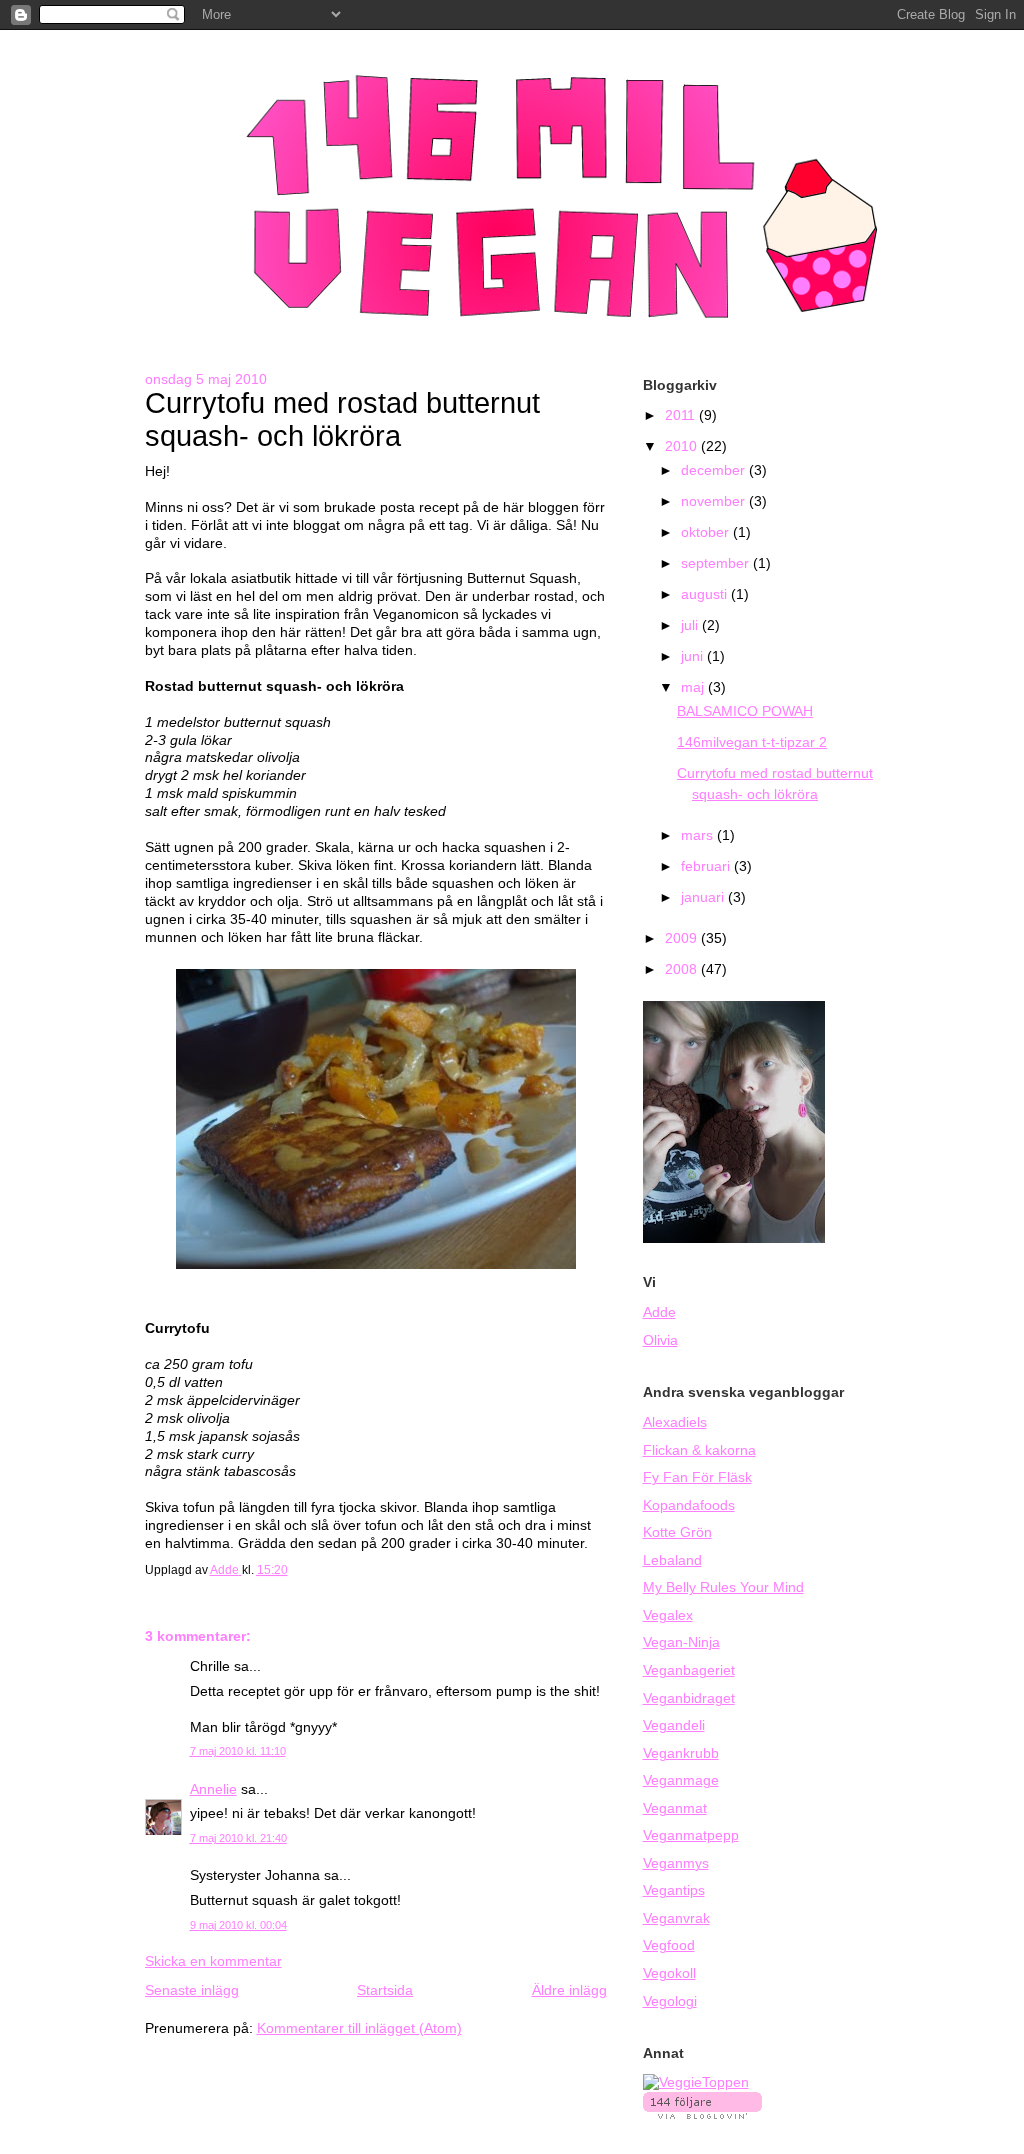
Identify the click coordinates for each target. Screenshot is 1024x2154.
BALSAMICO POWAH (745, 711)
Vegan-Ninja (681, 1642)
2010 (683, 446)
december (715, 470)
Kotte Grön (677, 1532)
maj (694, 687)
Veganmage (681, 1780)
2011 (682, 415)
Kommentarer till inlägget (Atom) (359, 2028)
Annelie (213, 1789)
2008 (683, 969)
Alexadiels (675, 1422)
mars (699, 835)
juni (694, 656)
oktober (707, 532)
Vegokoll (669, 1973)
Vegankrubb (681, 1753)
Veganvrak (676, 1918)
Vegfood (669, 1945)
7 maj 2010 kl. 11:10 (238, 1751)
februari (707, 866)
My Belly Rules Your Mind (723, 1587)
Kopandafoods (689, 1505)
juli (691, 625)
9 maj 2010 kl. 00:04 (238, 1925)
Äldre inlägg (569, 1990)
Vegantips (674, 1890)
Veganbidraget (689, 1698)
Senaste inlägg (192, 1990)
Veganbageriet (689, 1670)
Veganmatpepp (691, 1835)
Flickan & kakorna (699, 1450)
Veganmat (675, 1808)
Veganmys (676, 1863)
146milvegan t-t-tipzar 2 (752, 742)
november (715, 501)
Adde (659, 1312)
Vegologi (670, 2001)
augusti (706, 594)
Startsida (385, 1990)
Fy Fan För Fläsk (697, 1477)
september (717, 563)
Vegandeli (674, 1725)
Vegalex (668, 1615)
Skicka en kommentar (213, 1961)
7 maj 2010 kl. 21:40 (238, 1838)
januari (704, 897)
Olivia (660, 1340)
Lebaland (672, 1560)
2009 (683, 938)
